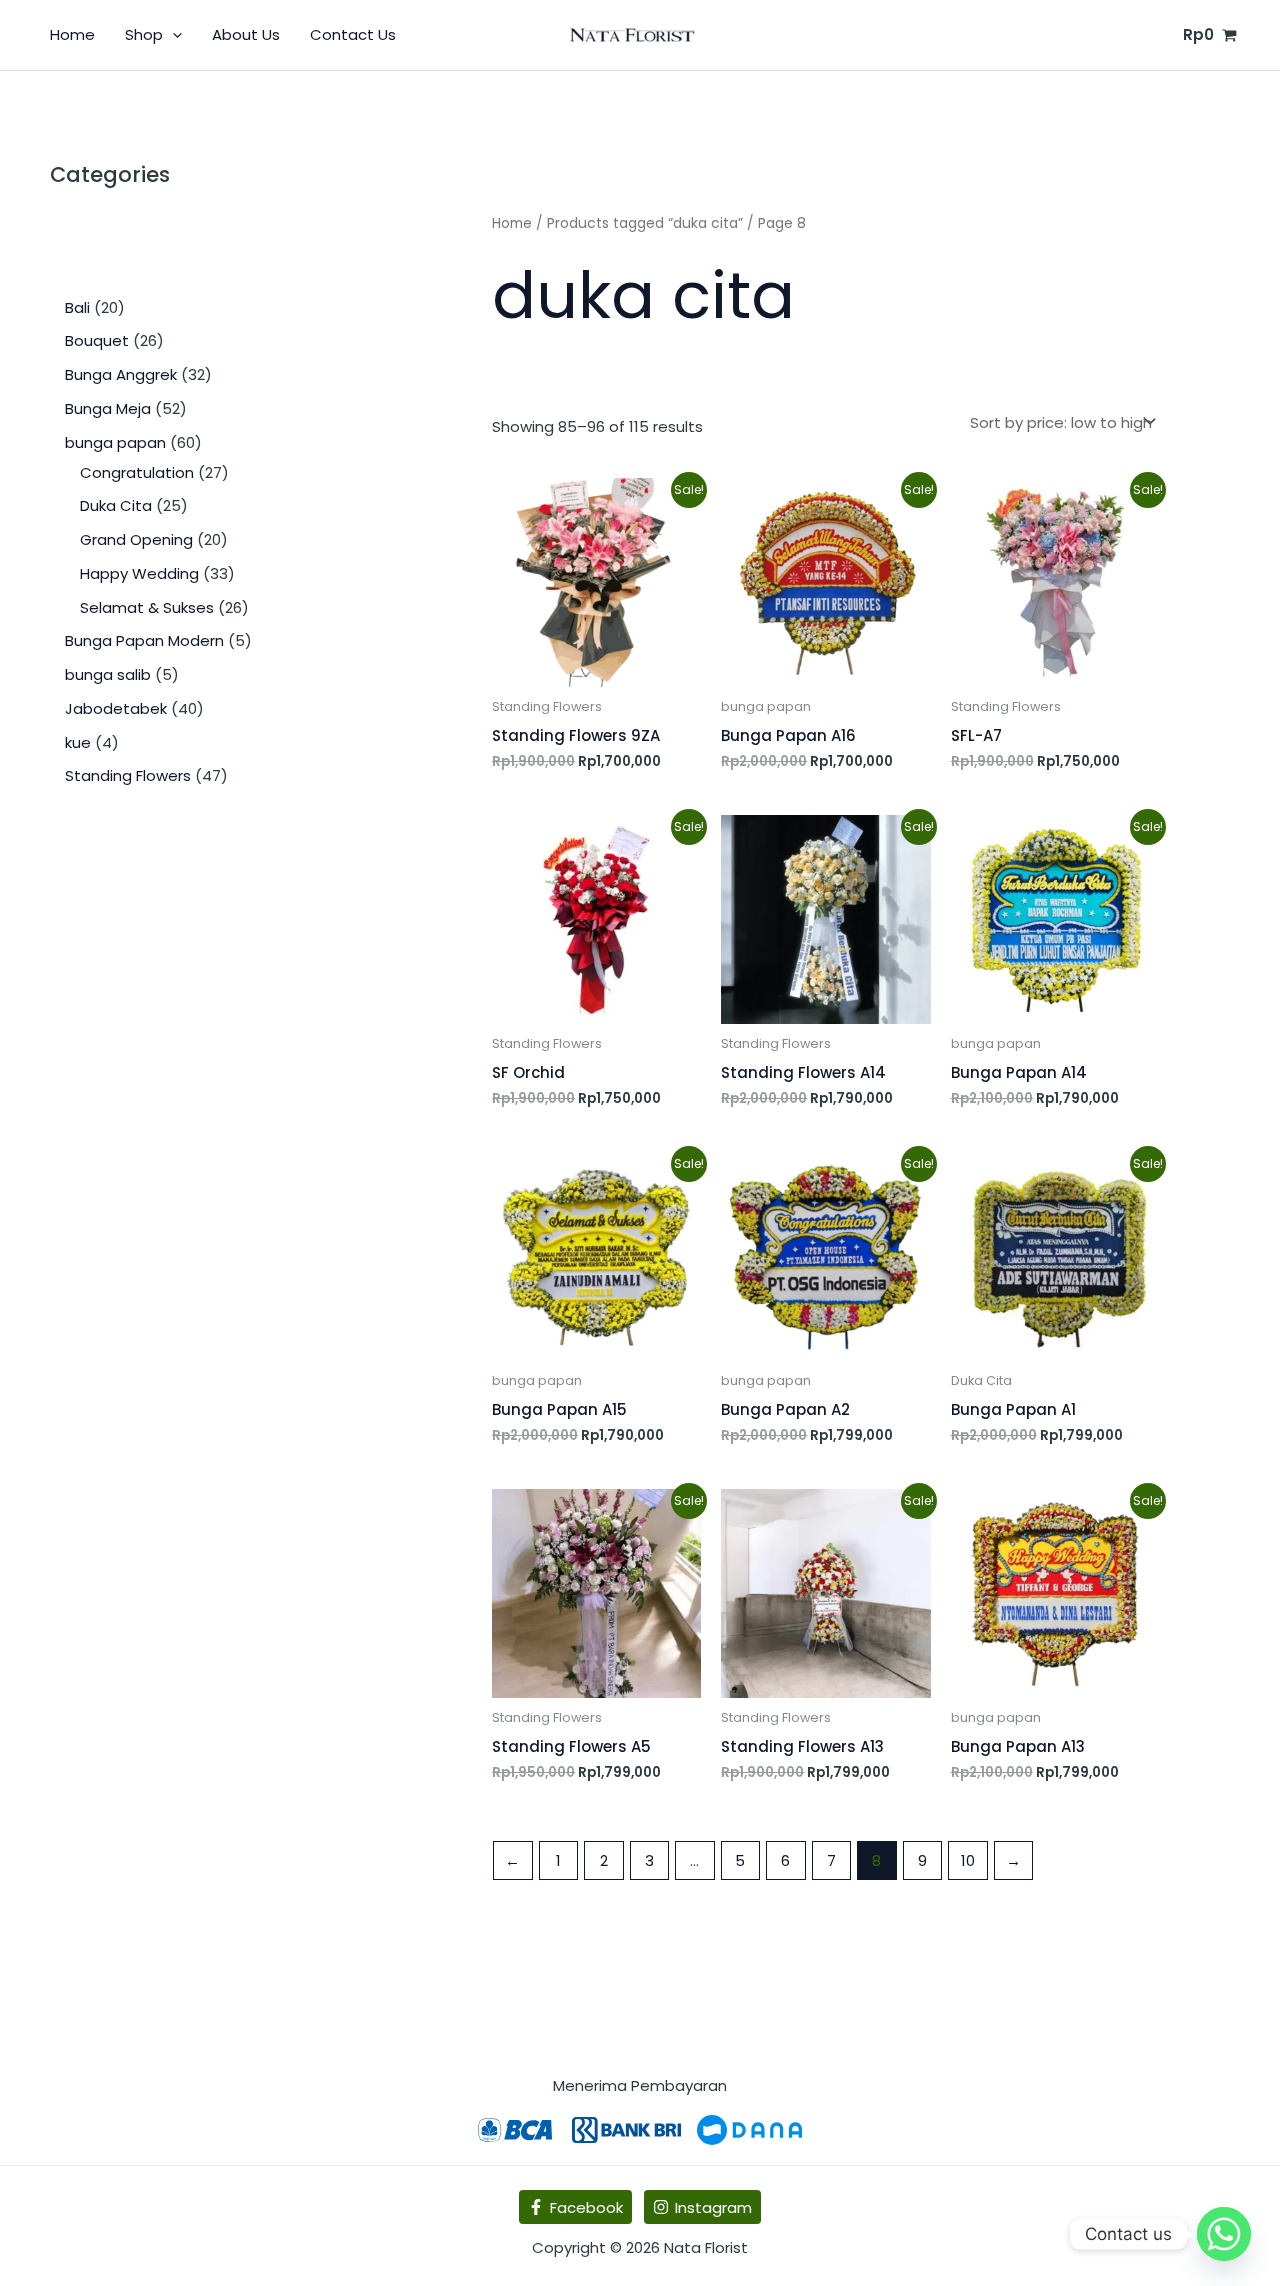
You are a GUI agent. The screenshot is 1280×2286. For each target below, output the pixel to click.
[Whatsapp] (1224, 2234)
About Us (246, 34)
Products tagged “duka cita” (645, 223)
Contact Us (353, 34)
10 (968, 1860)
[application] (172, 35)
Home (72, 34)
